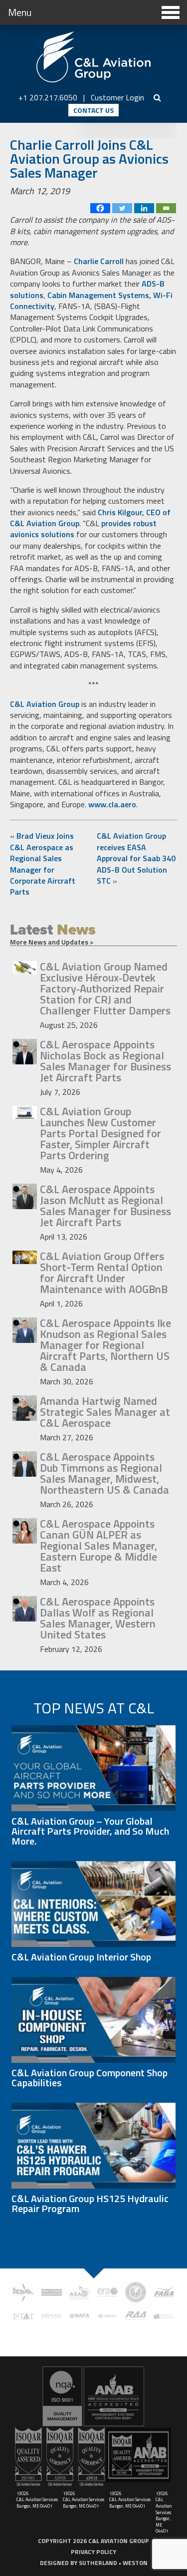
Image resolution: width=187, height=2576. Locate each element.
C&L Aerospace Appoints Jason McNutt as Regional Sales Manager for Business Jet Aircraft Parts (105, 1206)
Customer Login (117, 97)
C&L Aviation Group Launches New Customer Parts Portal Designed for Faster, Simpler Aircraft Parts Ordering (100, 1133)
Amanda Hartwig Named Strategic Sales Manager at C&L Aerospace (105, 1412)
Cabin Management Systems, (99, 295)
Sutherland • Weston (113, 2563)
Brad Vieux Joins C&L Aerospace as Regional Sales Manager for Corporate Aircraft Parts (43, 864)
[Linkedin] (144, 208)
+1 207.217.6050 (48, 97)
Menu (20, 12)
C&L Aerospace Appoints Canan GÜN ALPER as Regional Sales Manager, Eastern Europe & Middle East (98, 1546)
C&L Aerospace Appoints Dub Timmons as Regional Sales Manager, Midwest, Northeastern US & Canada (104, 1473)
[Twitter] (122, 208)
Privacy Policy (93, 2552)
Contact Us (93, 110)
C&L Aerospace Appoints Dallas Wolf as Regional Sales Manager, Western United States (98, 1618)
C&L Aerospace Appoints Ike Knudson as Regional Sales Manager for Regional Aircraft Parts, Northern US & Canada (105, 1345)
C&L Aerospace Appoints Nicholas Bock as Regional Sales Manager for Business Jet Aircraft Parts (105, 1061)
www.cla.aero (112, 804)
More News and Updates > (52, 942)
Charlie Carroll (99, 261)
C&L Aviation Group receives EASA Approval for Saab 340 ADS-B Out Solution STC (136, 858)
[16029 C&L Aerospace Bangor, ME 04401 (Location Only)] (93, 2396)
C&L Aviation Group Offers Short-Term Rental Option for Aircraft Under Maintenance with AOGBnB (104, 1273)
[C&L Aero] (94, 57)
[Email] (166, 208)
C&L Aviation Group (45, 704)
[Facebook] (100, 208)
